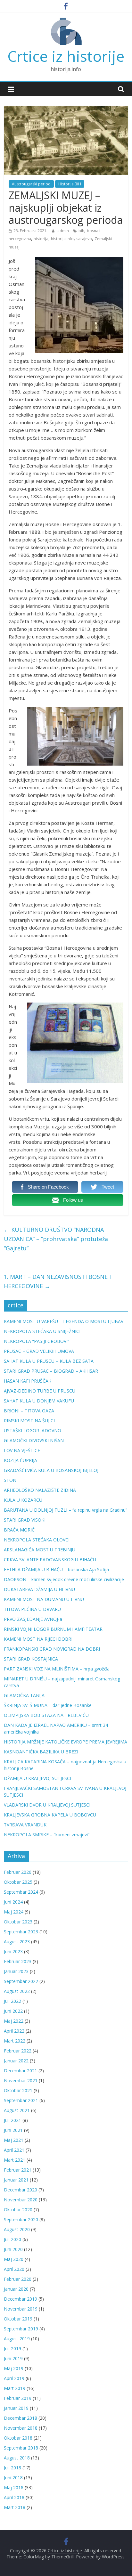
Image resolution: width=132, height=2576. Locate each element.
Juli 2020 (12, 2239)
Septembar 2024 (21, 1892)
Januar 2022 (16, 2061)
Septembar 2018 (21, 2448)
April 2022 (14, 2031)
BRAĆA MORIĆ (19, 1530)
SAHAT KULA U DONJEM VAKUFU (39, 1401)
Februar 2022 (18, 2051)
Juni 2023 (13, 1951)
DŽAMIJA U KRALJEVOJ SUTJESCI (37, 1778)
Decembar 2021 (21, 2071)
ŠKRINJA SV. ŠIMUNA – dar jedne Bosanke (48, 1705)
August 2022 (17, 1991)
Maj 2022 (14, 2021)
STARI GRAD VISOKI (25, 1520)
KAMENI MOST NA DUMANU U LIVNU (44, 1599)
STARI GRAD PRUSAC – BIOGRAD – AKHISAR (51, 1371)
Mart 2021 (15, 2160)
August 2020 (17, 2229)
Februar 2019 (18, 2398)
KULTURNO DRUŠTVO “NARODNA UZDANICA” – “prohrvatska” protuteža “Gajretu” (56, 1239)
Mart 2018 (15, 2507)
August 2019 (17, 2339)
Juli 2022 (12, 2001)
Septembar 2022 (21, 1981)
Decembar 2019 (21, 2299)
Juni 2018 (13, 2478)
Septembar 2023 (21, 1932)
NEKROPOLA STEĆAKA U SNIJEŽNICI (42, 1331)
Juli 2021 (12, 2120)
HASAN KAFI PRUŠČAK (28, 1381)
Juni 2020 (13, 2249)
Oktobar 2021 (18, 2090)
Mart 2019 (15, 2388)
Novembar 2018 (21, 2428)
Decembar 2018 (21, 2418)
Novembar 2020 (21, 2200)
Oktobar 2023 (18, 1922)
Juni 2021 (13, 2130)
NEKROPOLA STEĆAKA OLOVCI (37, 1540)
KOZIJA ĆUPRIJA (21, 1460)
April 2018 (14, 2497)
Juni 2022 (13, 2011)
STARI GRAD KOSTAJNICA (31, 1659)
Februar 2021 (18, 2170)
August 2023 (17, 1942)
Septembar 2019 (21, 2329)
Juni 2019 (13, 2358)
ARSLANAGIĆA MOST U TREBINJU (40, 1550)
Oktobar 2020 (18, 2210)
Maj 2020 (14, 2259)
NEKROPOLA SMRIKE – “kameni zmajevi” (47, 1835)
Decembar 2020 (21, 2190)
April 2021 (14, 2150)
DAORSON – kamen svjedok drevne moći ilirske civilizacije (64, 1579)
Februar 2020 (18, 2279)
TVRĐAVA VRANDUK (25, 1825)
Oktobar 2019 (18, 2319)
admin (64, 231)
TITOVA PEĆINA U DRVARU (32, 1609)
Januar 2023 (16, 1971)
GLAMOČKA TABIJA (24, 1695)
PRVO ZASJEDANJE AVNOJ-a (33, 1619)
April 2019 (14, 2378)
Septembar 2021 (21, 2100)
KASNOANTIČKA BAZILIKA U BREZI (41, 1752)
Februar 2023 (18, 1961)
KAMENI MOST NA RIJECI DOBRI (38, 1639)
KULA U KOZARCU (23, 1500)
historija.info (62, 239)
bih (81, 231)
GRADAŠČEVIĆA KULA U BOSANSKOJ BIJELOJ (51, 1470)
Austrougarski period (31, 184)
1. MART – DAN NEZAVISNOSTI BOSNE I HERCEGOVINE (57, 1281)
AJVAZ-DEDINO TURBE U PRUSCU (40, 1391)
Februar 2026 (18, 1872)
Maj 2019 (14, 2368)
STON (10, 1480)
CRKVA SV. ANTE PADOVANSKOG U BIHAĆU (50, 1560)
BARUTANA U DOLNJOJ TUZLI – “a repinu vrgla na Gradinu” (66, 1510)
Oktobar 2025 (18, 1882)
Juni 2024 (13, 1902)
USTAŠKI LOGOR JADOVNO (33, 1430)
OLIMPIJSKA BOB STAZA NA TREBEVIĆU (46, 1715)
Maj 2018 (14, 2487)
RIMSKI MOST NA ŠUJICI (29, 1421)
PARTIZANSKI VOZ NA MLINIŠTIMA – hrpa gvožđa (57, 1669)
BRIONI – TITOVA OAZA (29, 1411)
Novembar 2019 (21, 2309)
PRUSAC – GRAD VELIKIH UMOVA (39, 1351)
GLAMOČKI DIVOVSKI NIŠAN (34, 1440)
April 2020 (14, 2269)
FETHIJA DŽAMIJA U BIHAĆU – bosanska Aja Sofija (56, 1569)
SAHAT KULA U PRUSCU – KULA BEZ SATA (49, 1361)
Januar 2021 (16, 2180)
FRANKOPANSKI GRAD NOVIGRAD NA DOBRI (52, 1649)
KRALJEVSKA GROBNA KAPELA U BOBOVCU (50, 1815)
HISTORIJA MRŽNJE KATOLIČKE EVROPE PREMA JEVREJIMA (66, 1742)
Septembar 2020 (21, 2219)
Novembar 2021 (21, 2080)
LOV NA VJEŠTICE (22, 1450)
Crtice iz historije (66, 56)
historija (41, 239)
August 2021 (17, 2110)
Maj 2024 (14, 1912)
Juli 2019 (12, 2348)
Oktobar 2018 (18, 2438)
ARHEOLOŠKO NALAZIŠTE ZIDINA (40, 1490)
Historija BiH (70, 184)
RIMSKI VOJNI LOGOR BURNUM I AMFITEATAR (53, 1629)
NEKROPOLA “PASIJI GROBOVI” (37, 1341)
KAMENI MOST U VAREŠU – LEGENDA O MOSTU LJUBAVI (64, 1321)
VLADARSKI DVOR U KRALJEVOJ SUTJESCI (47, 1805)
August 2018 (17, 2458)
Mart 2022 (15, 2041)
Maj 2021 (14, 2140)
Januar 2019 (16, 2408)
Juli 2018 (12, 2468)
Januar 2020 (16, 2289)
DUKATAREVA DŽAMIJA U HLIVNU (39, 1589)
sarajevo (84, 239)
